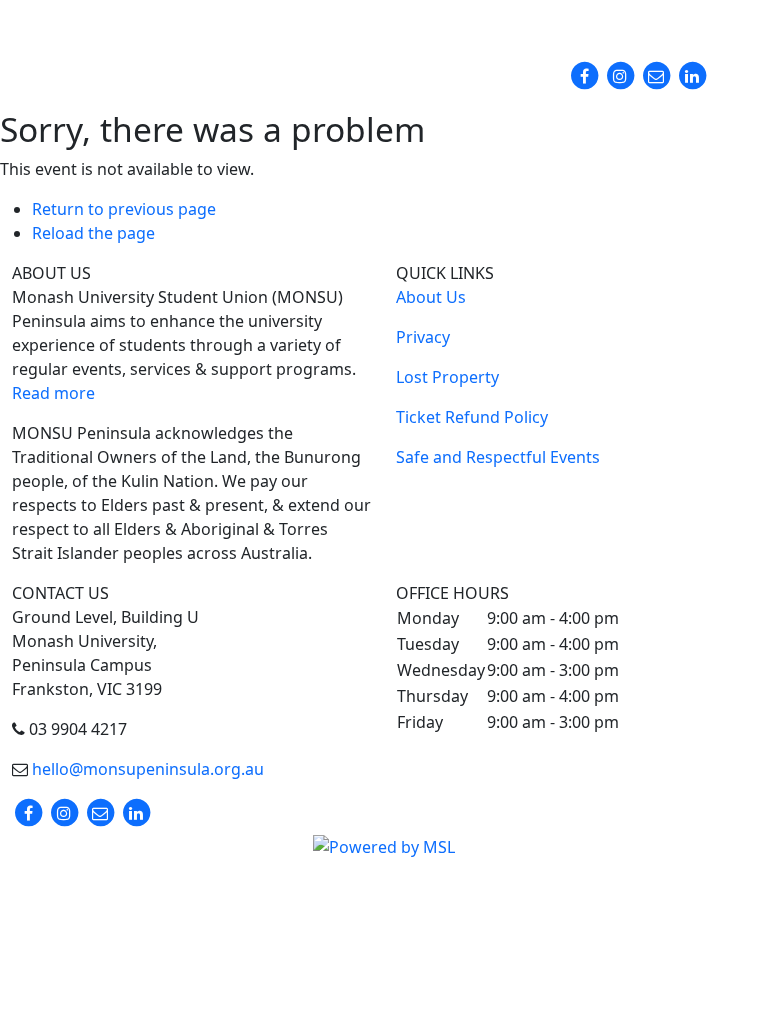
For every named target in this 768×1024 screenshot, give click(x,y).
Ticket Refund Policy (472, 417)
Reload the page (93, 233)
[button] (596, 24)
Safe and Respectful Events (498, 457)
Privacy (423, 337)
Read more (53, 393)
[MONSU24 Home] (107, 60)
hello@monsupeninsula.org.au (146, 769)
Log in (718, 27)
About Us (431, 297)
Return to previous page (124, 209)
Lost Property (447, 377)
